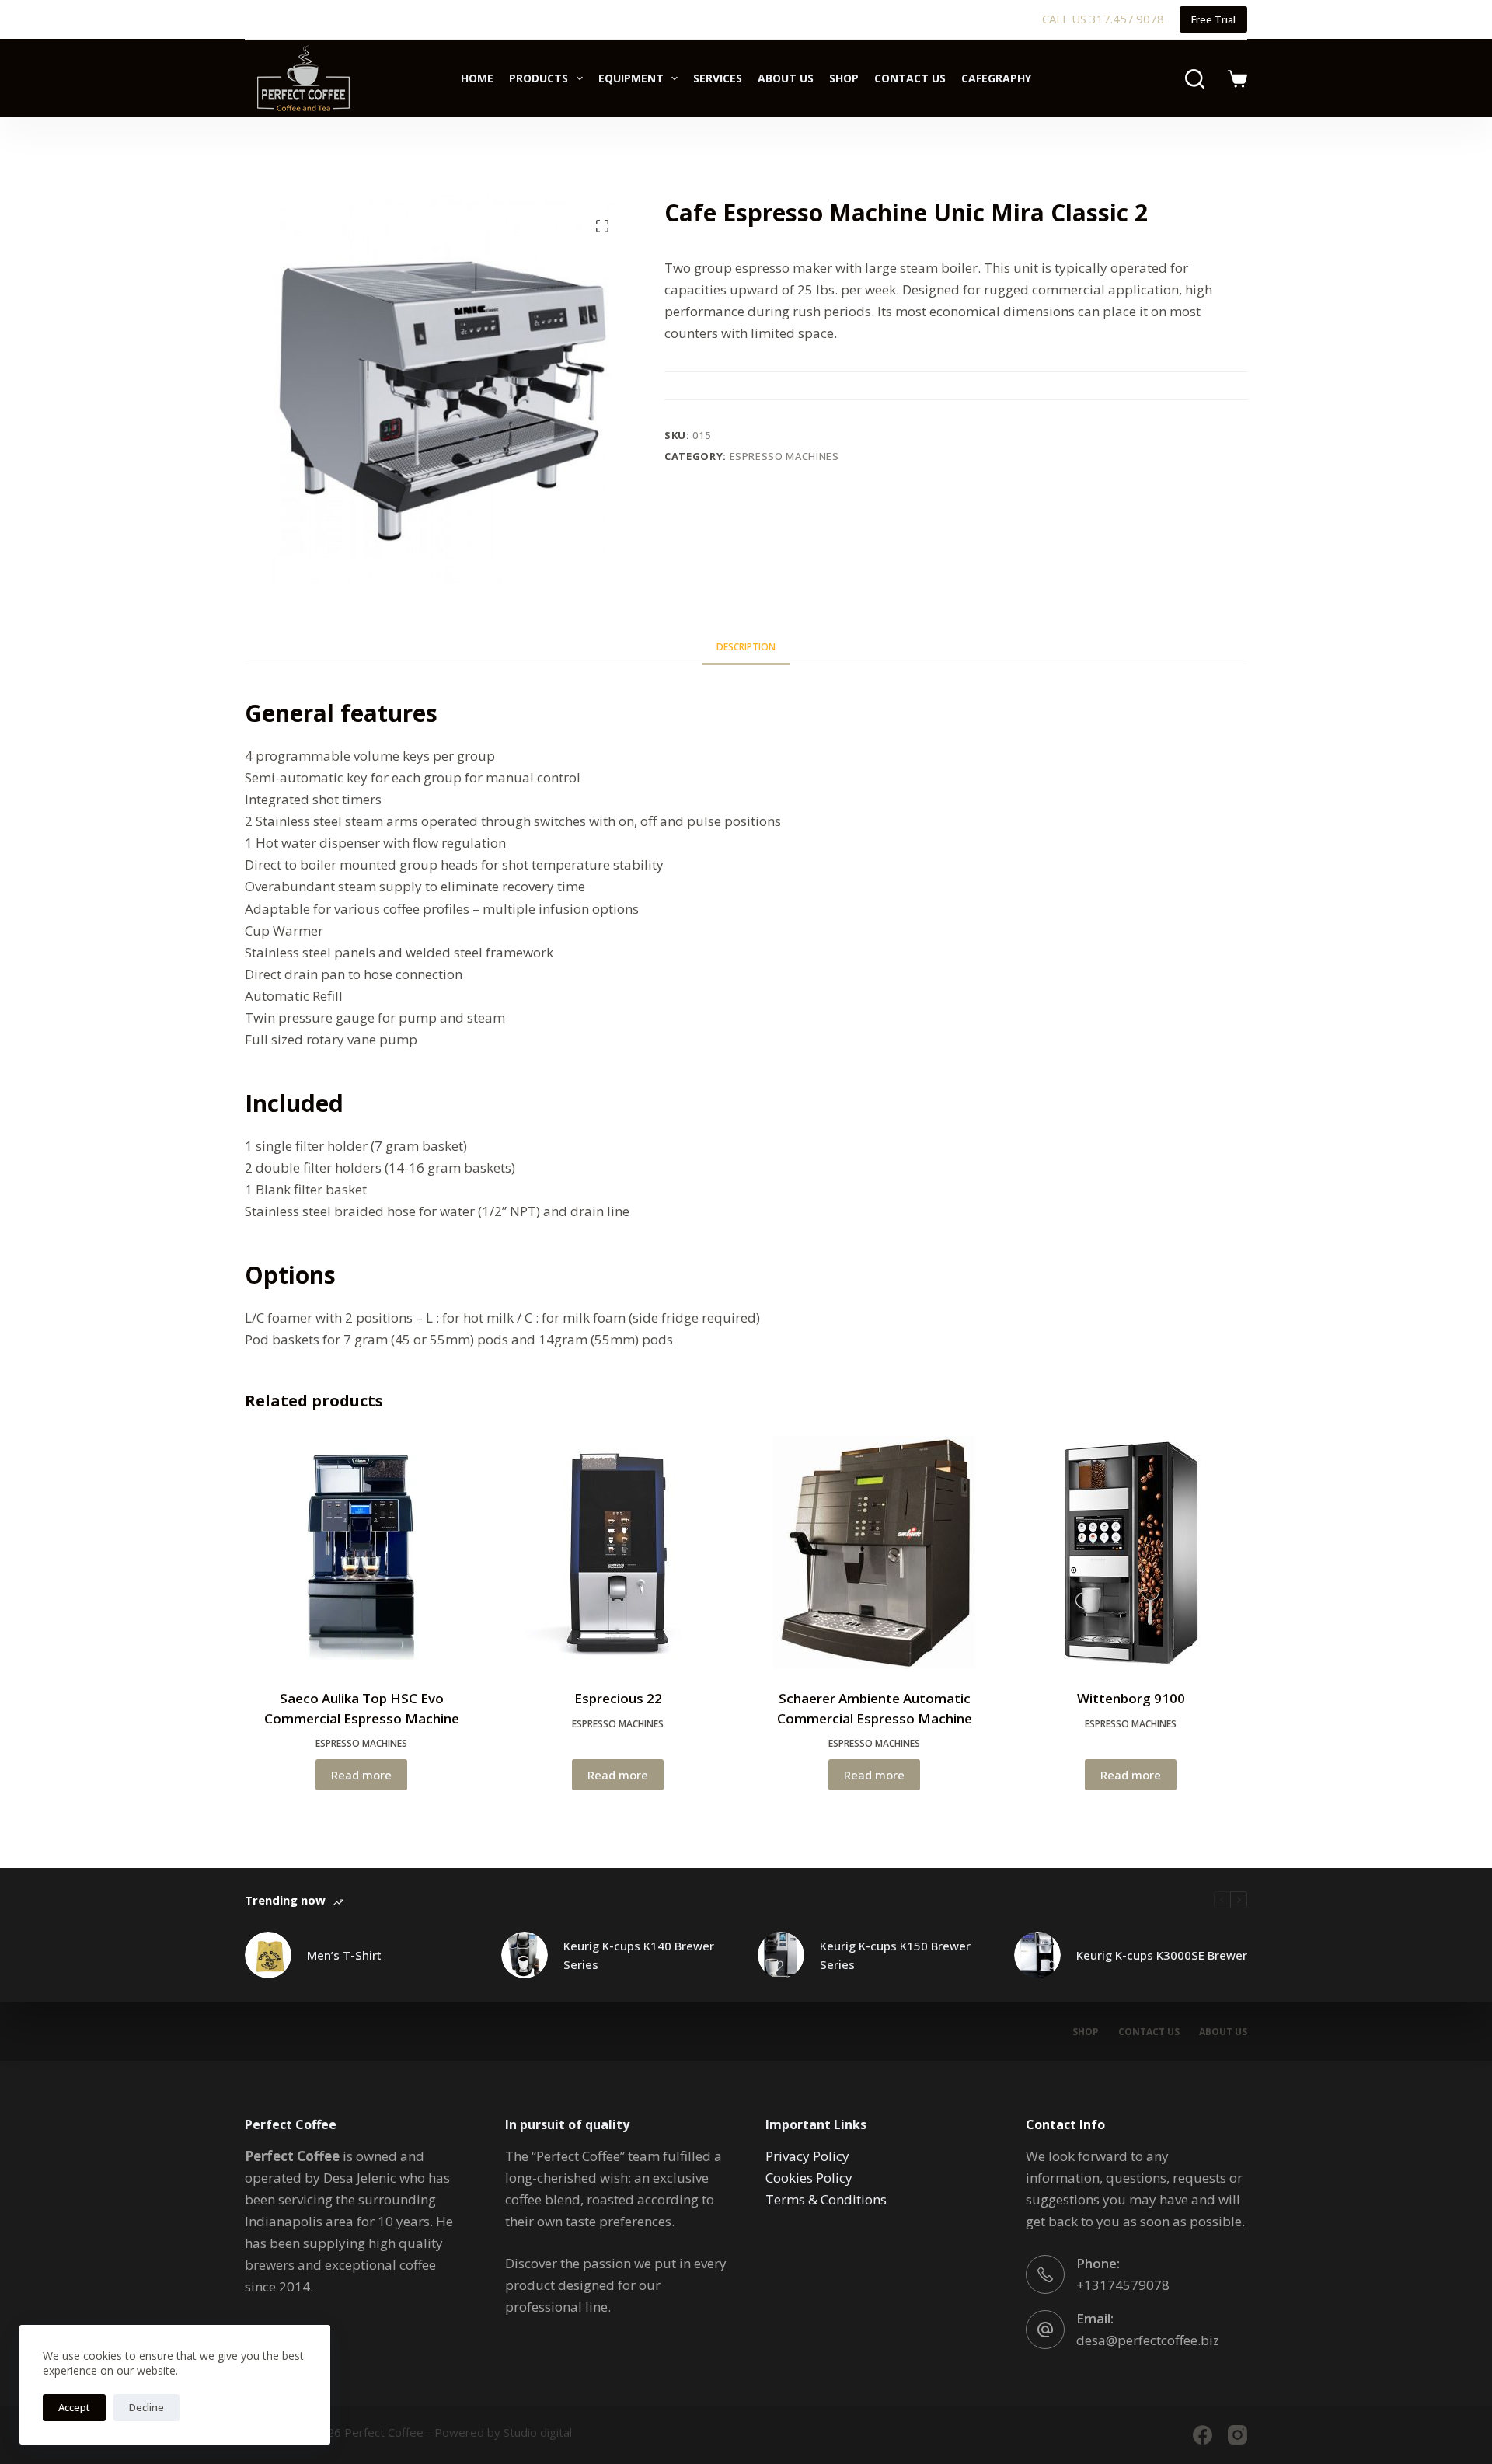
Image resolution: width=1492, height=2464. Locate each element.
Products (539, 78)
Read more (361, 1775)
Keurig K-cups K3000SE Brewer (1162, 1955)
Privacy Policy (807, 2156)
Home (477, 78)
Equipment (631, 78)
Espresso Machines (784, 456)
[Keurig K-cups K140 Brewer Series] (525, 1955)
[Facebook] (1203, 2435)
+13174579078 (1123, 2285)
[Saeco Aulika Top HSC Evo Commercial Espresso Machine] (361, 1553)
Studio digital (538, 2432)
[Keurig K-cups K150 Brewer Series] (781, 1955)
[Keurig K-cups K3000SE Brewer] (1037, 1955)
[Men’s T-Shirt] (268, 1955)
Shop (844, 78)
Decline (146, 2407)
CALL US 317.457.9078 (1103, 19)
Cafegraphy (996, 78)
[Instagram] (1238, 2435)
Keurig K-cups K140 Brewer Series (639, 1955)
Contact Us (910, 78)
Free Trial (1213, 19)
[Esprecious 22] (618, 1553)
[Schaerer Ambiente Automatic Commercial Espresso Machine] (874, 1553)
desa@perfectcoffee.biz (1148, 2340)
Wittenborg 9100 (1131, 1698)
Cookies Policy (809, 2178)
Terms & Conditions (826, 2199)
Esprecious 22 (618, 1698)
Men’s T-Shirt (344, 1955)
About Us (786, 78)
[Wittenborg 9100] (1131, 1553)
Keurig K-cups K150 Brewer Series (895, 1955)
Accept (74, 2407)
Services (718, 78)
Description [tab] (746, 647)
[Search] (1195, 79)
